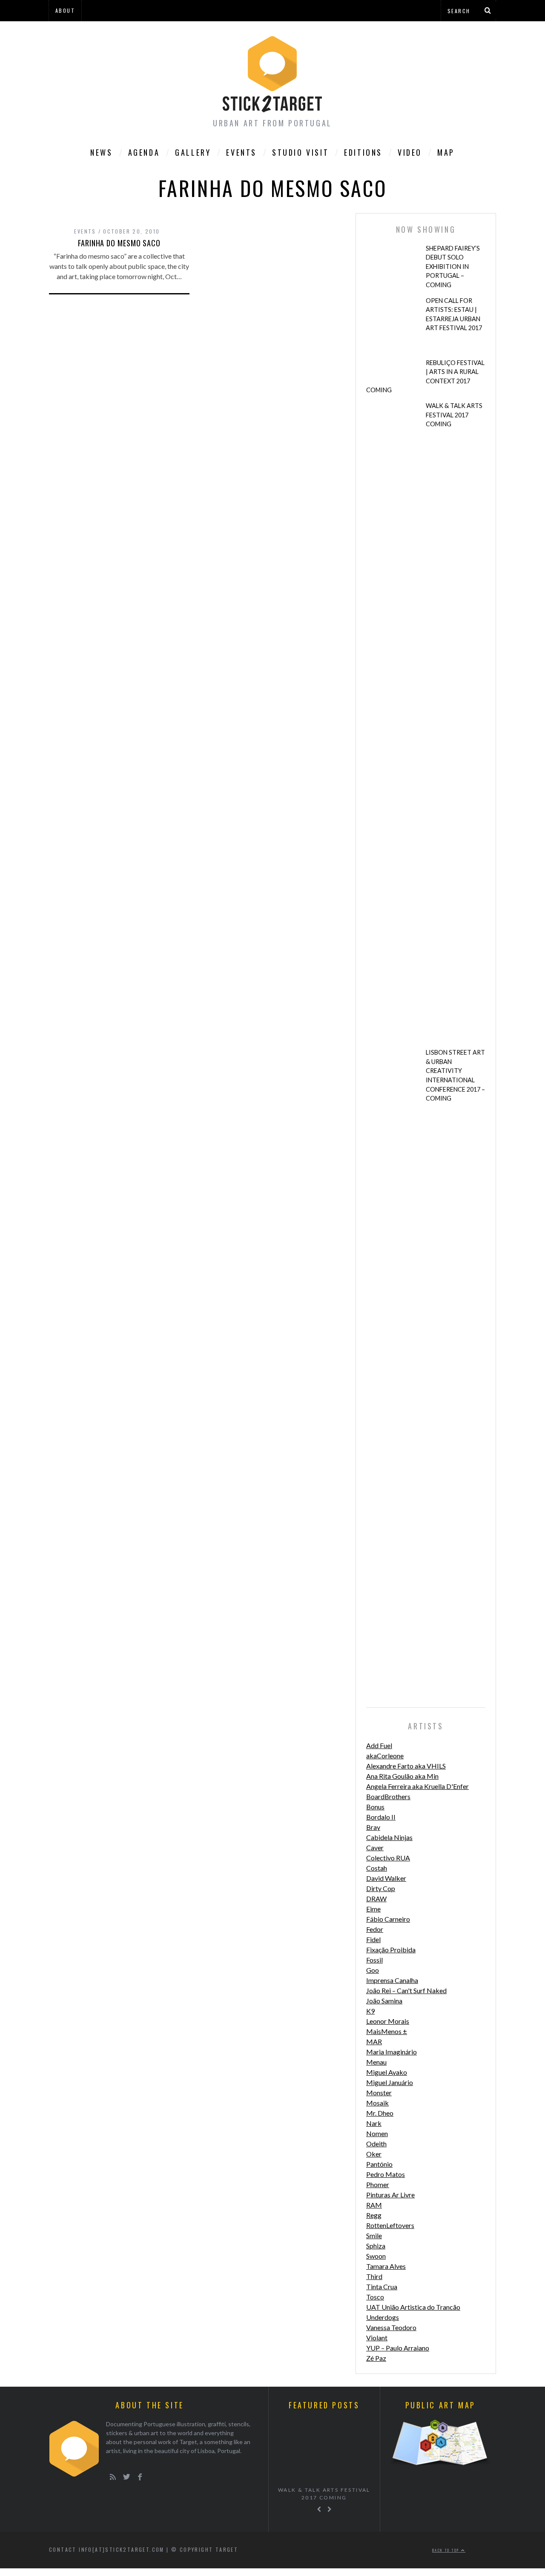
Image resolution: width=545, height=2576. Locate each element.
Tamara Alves (386, 2266)
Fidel (373, 1939)
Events (241, 152)
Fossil (374, 1960)
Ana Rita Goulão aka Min (402, 1776)
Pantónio (379, 2164)
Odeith (376, 2144)
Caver (375, 1847)
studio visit (300, 152)
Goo (373, 1970)
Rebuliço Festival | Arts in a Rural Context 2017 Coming (425, 377)
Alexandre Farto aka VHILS (406, 1766)
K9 (370, 2011)
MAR (374, 2041)
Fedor (375, 1929)
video (410, 152)
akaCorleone (385, 1756)
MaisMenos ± (387, 2031)
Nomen (377, 2133)
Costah (377, 1868)
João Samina (384, 2001)
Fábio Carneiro (388, 1919)
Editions (363, 152)
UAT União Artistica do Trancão (413, 2307)
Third (374, 2276)
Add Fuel (379, 1745)
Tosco (375, 2297)
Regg (374, 2215)
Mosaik (377, 2103)
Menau (376, 2062)
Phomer (378, 2184)
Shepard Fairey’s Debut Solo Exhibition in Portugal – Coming (453, 267)
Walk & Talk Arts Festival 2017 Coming (454, 415)
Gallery (193, 152)
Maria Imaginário (392, 2052)
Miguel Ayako (387, 2072)
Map (446, 152)
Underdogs (383, 2317)
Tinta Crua (382, 2286)
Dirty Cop (381, 1888)
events (85, 231)
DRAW (376, 1898)
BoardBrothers (388, 1796)
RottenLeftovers (390, 2225)
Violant (377, 2338)
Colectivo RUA (388, 1858)
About (65, 10)
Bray (373, 1827)
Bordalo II (381, 1817)
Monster (379, 2092)
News (101, 152)
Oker (374, 2154)
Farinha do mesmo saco (119, 243)
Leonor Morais (388, 2021)
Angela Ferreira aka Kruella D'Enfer (417, 1786)
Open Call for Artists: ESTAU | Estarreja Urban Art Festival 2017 (454, 314)
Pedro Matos (386, 2174)
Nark (374, 2123)
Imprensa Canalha (392, 1980)
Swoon (376, 2256)
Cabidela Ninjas (389, 1837)
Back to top (447, 2550)
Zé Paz (376, 2358)
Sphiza (376, 2246)
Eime (373, 1909)
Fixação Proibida (391, 1950)
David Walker (386, 1878)
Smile (374, 2235)
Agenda (144, 152)
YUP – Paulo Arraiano (398, 2348)
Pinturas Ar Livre (390, 2195)
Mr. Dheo (380, 2113)
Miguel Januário (390, 2082)
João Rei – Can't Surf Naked (406, 1990)
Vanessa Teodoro (391, 2327)
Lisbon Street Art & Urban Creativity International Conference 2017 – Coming (455, 1075)
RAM (374, 2205)
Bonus (375, 1807)
